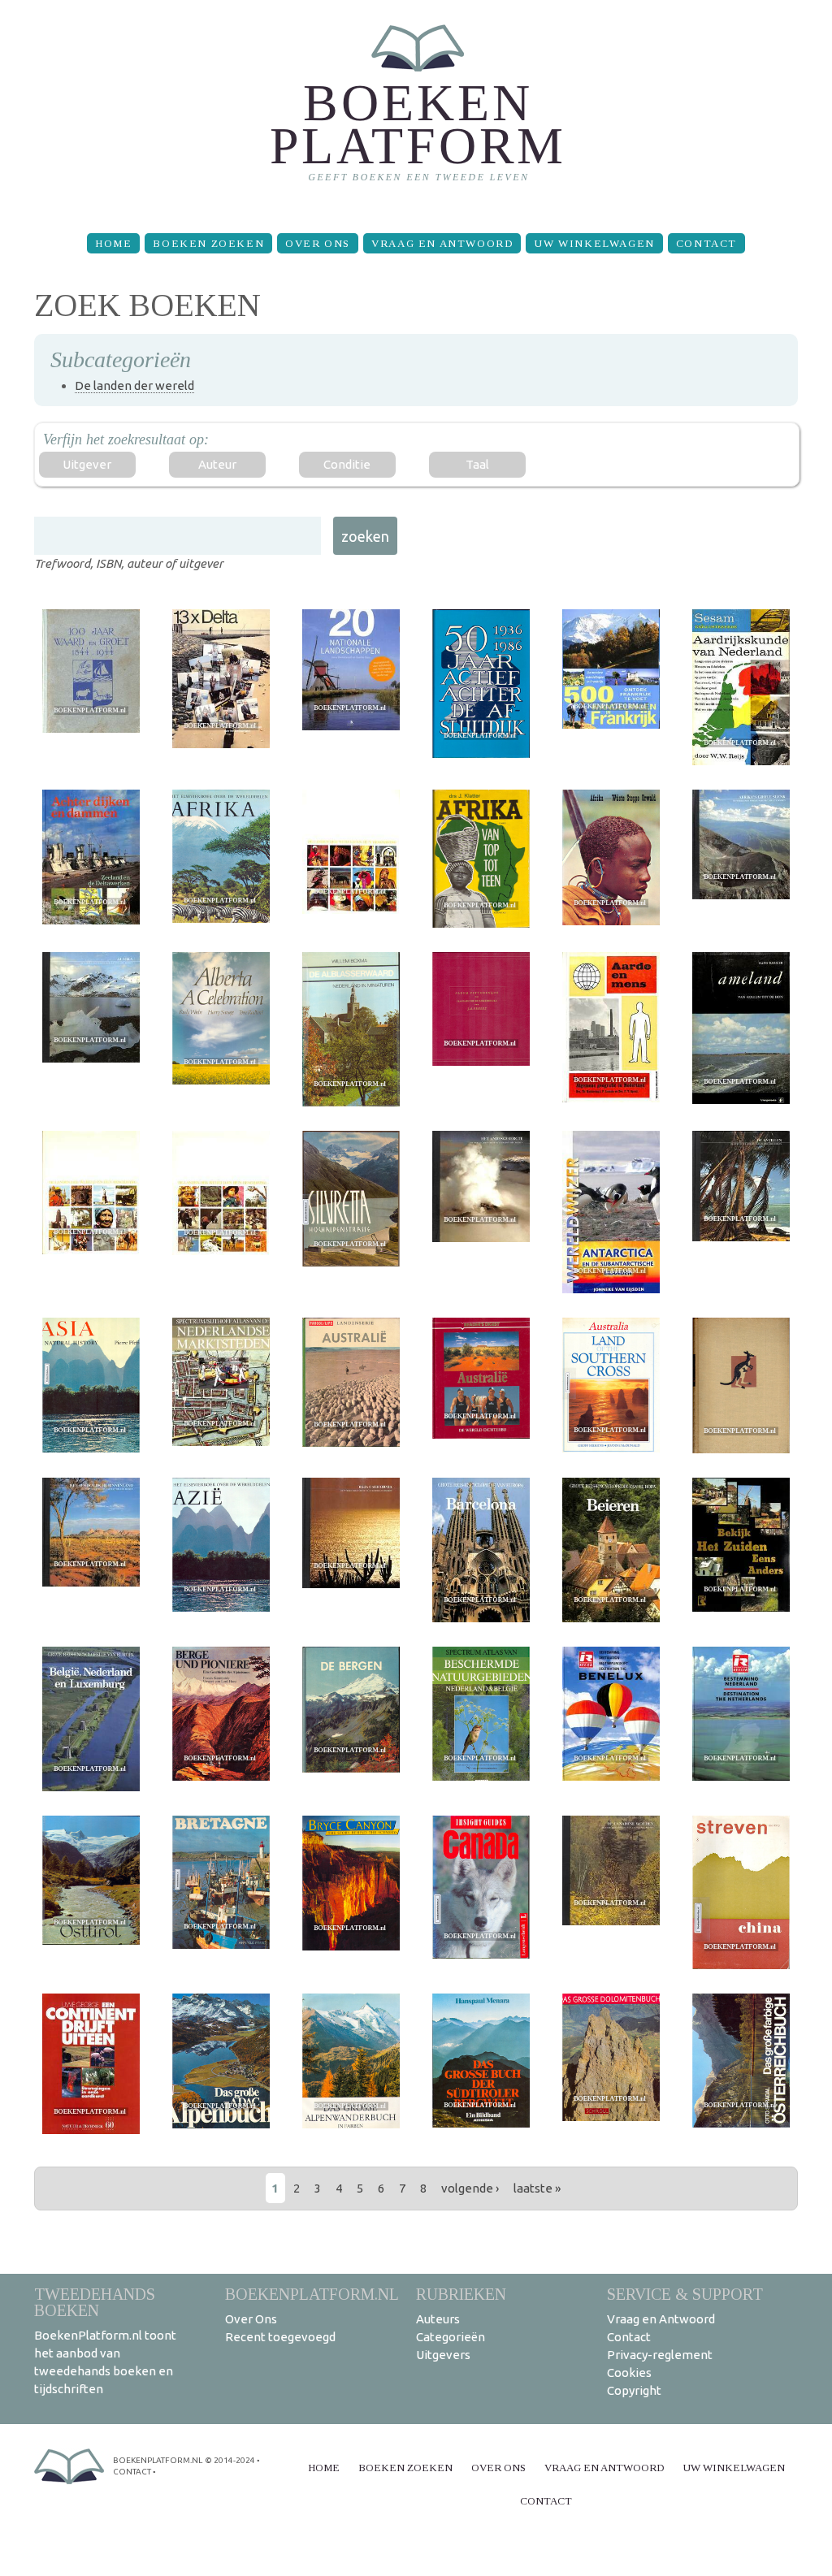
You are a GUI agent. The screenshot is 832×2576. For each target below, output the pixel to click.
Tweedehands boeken (95, 2302)
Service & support (685, 2294)
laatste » (537, 2188)
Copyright (634, 2390)
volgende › (470, 2188)
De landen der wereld (134, 385)
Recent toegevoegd (280, 2337)
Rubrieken (461, 2294)
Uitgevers (443, 2355)
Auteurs (438, 2319)
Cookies (629, 2373)
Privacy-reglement (660, 2355)
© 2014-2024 (230, 2460)
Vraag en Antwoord (442, 243)
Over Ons (318, 243)
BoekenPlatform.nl (312, 2294)
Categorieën (451, 2337)
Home (113, 243)
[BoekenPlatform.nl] (416, 110)
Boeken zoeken (208, 243)
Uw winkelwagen (594, 243)
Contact (706, 243)
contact (132, 2472)
